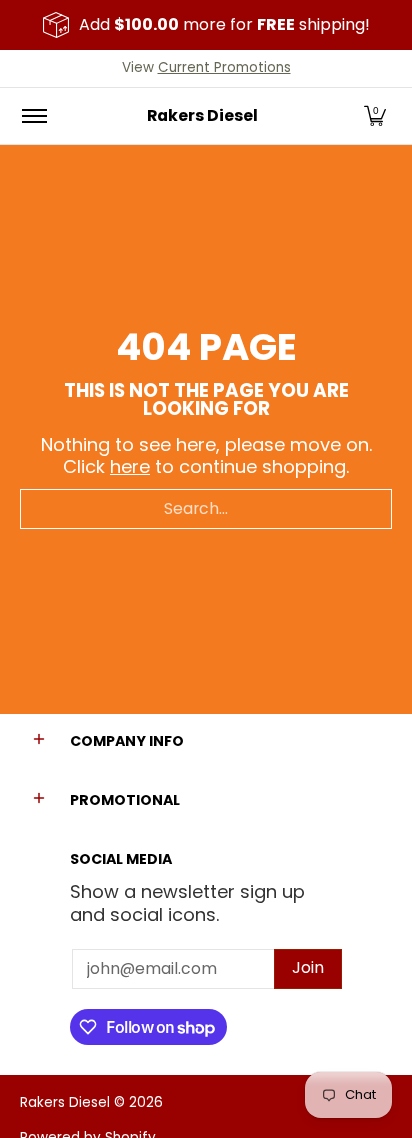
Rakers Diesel (202, 115)
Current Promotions (224, 67)
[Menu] (33, 116)
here (130, 466)
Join (308, 967)
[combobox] (206, 509)
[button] (375, 116)
